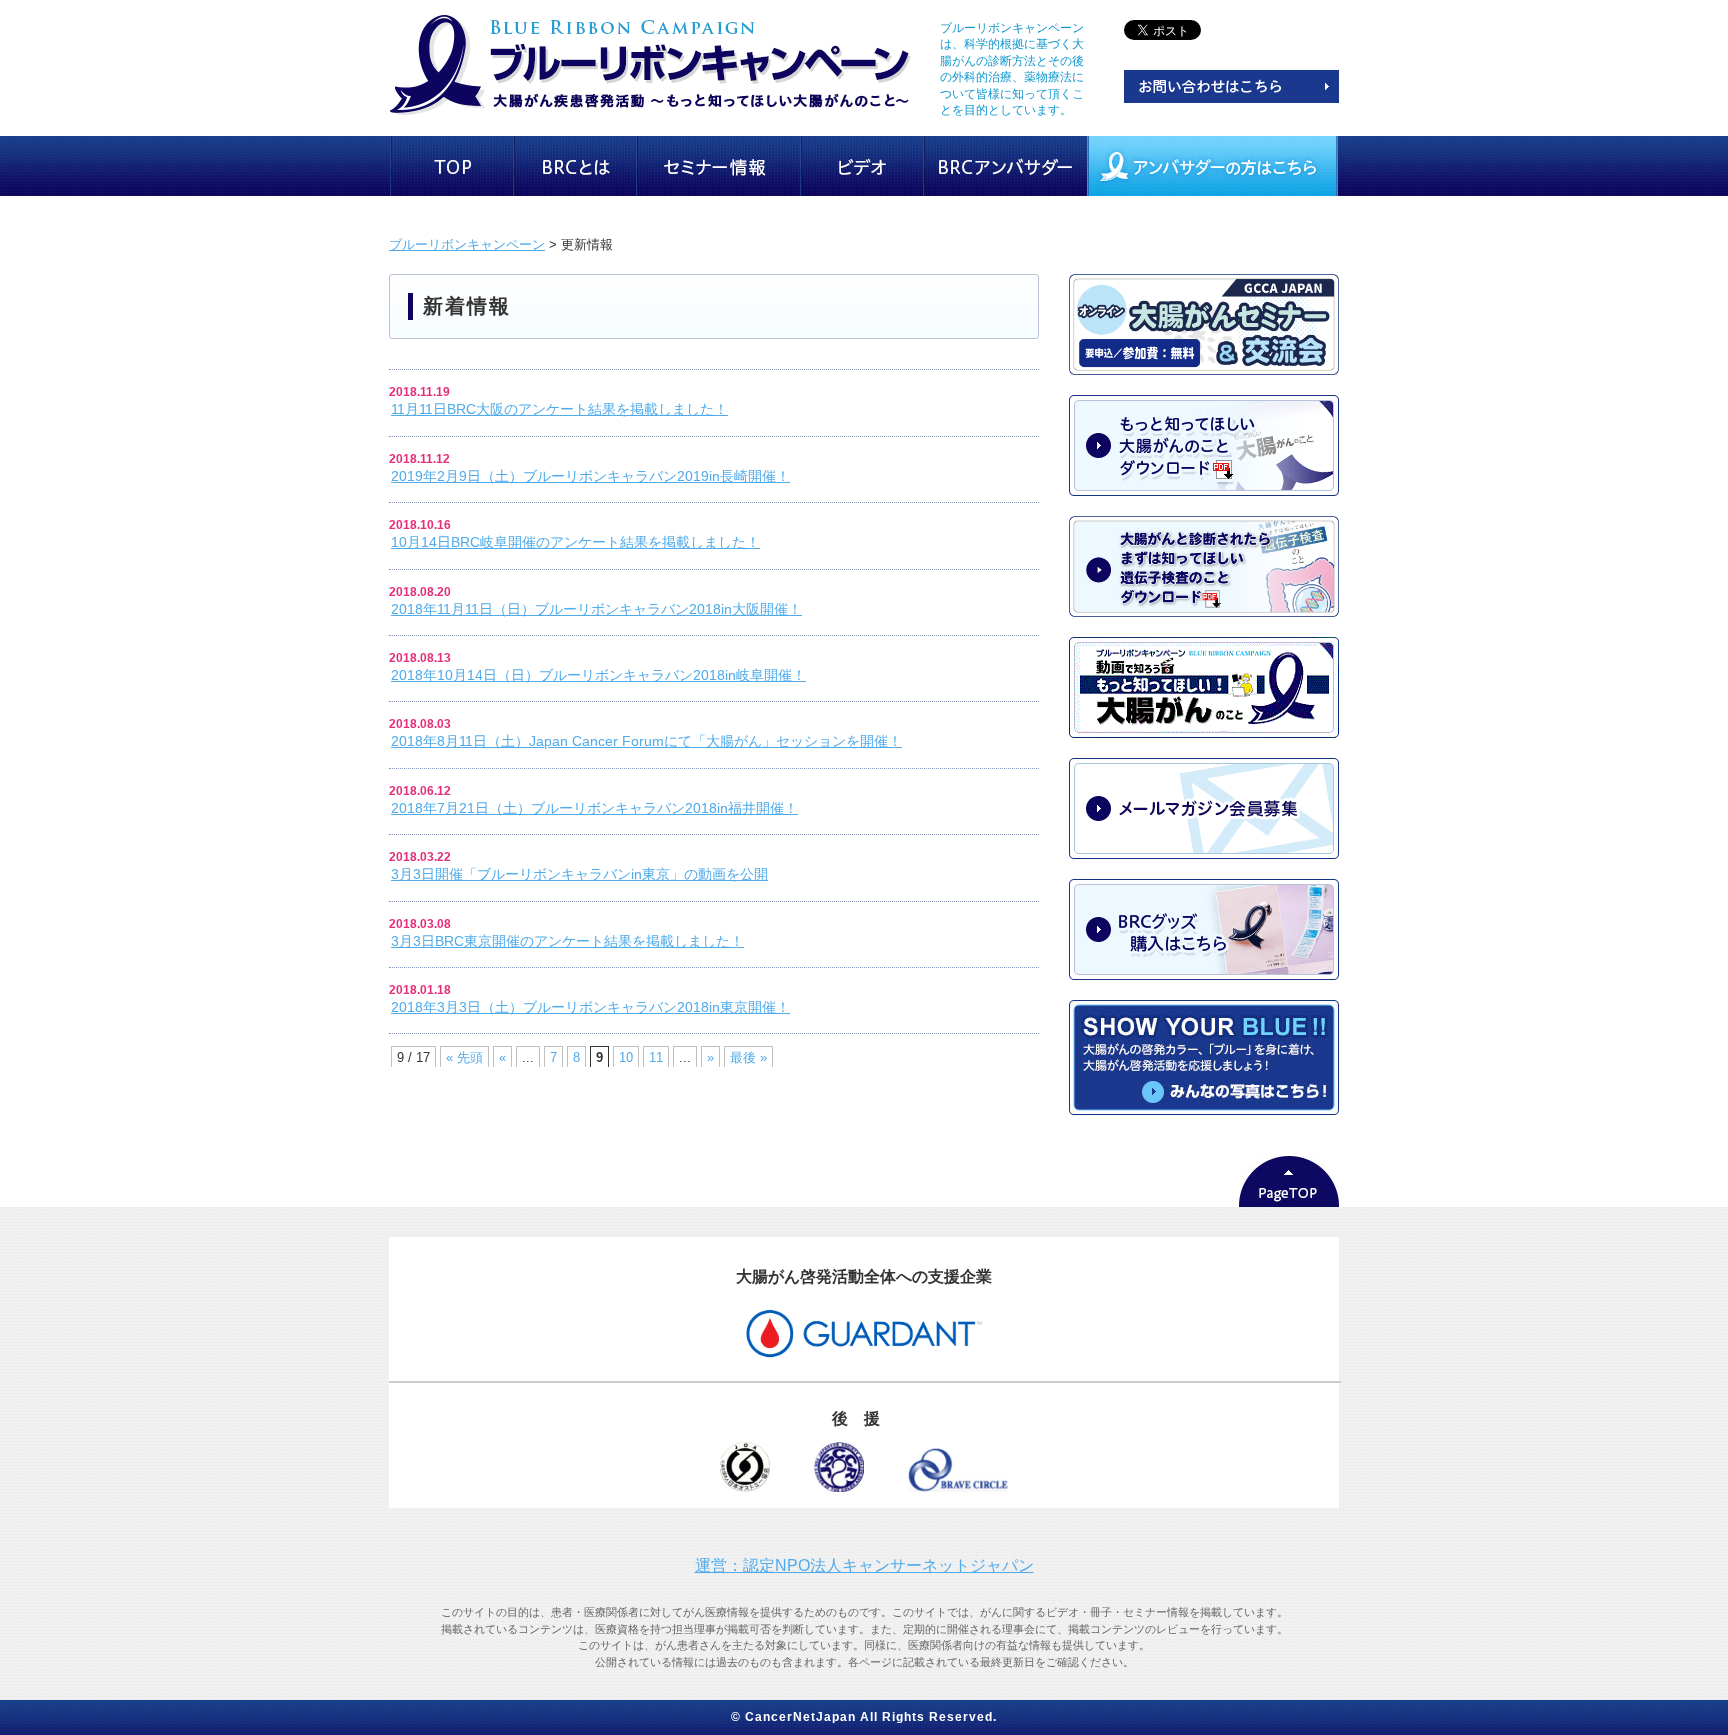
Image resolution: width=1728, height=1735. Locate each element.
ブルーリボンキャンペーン (467, 244)
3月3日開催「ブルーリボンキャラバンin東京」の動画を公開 (579, 874)
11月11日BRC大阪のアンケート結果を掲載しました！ (559, 409)
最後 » (748, 1057)
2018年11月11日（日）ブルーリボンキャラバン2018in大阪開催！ (596, 609)
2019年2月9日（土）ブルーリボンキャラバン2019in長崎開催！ (590, 476)
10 (626, 1057)
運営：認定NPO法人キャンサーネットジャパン (864, 1565)
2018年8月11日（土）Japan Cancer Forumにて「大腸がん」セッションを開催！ (646, 741)
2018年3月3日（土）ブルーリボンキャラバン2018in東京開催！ (590, 1007)
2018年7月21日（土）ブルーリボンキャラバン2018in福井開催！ (594, 808)
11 (656, 1057)
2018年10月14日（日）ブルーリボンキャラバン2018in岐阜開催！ (598, 675)
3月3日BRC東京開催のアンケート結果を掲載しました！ (567, 941)
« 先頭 (464, 1057)
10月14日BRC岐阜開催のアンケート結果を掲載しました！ (575, 542)
